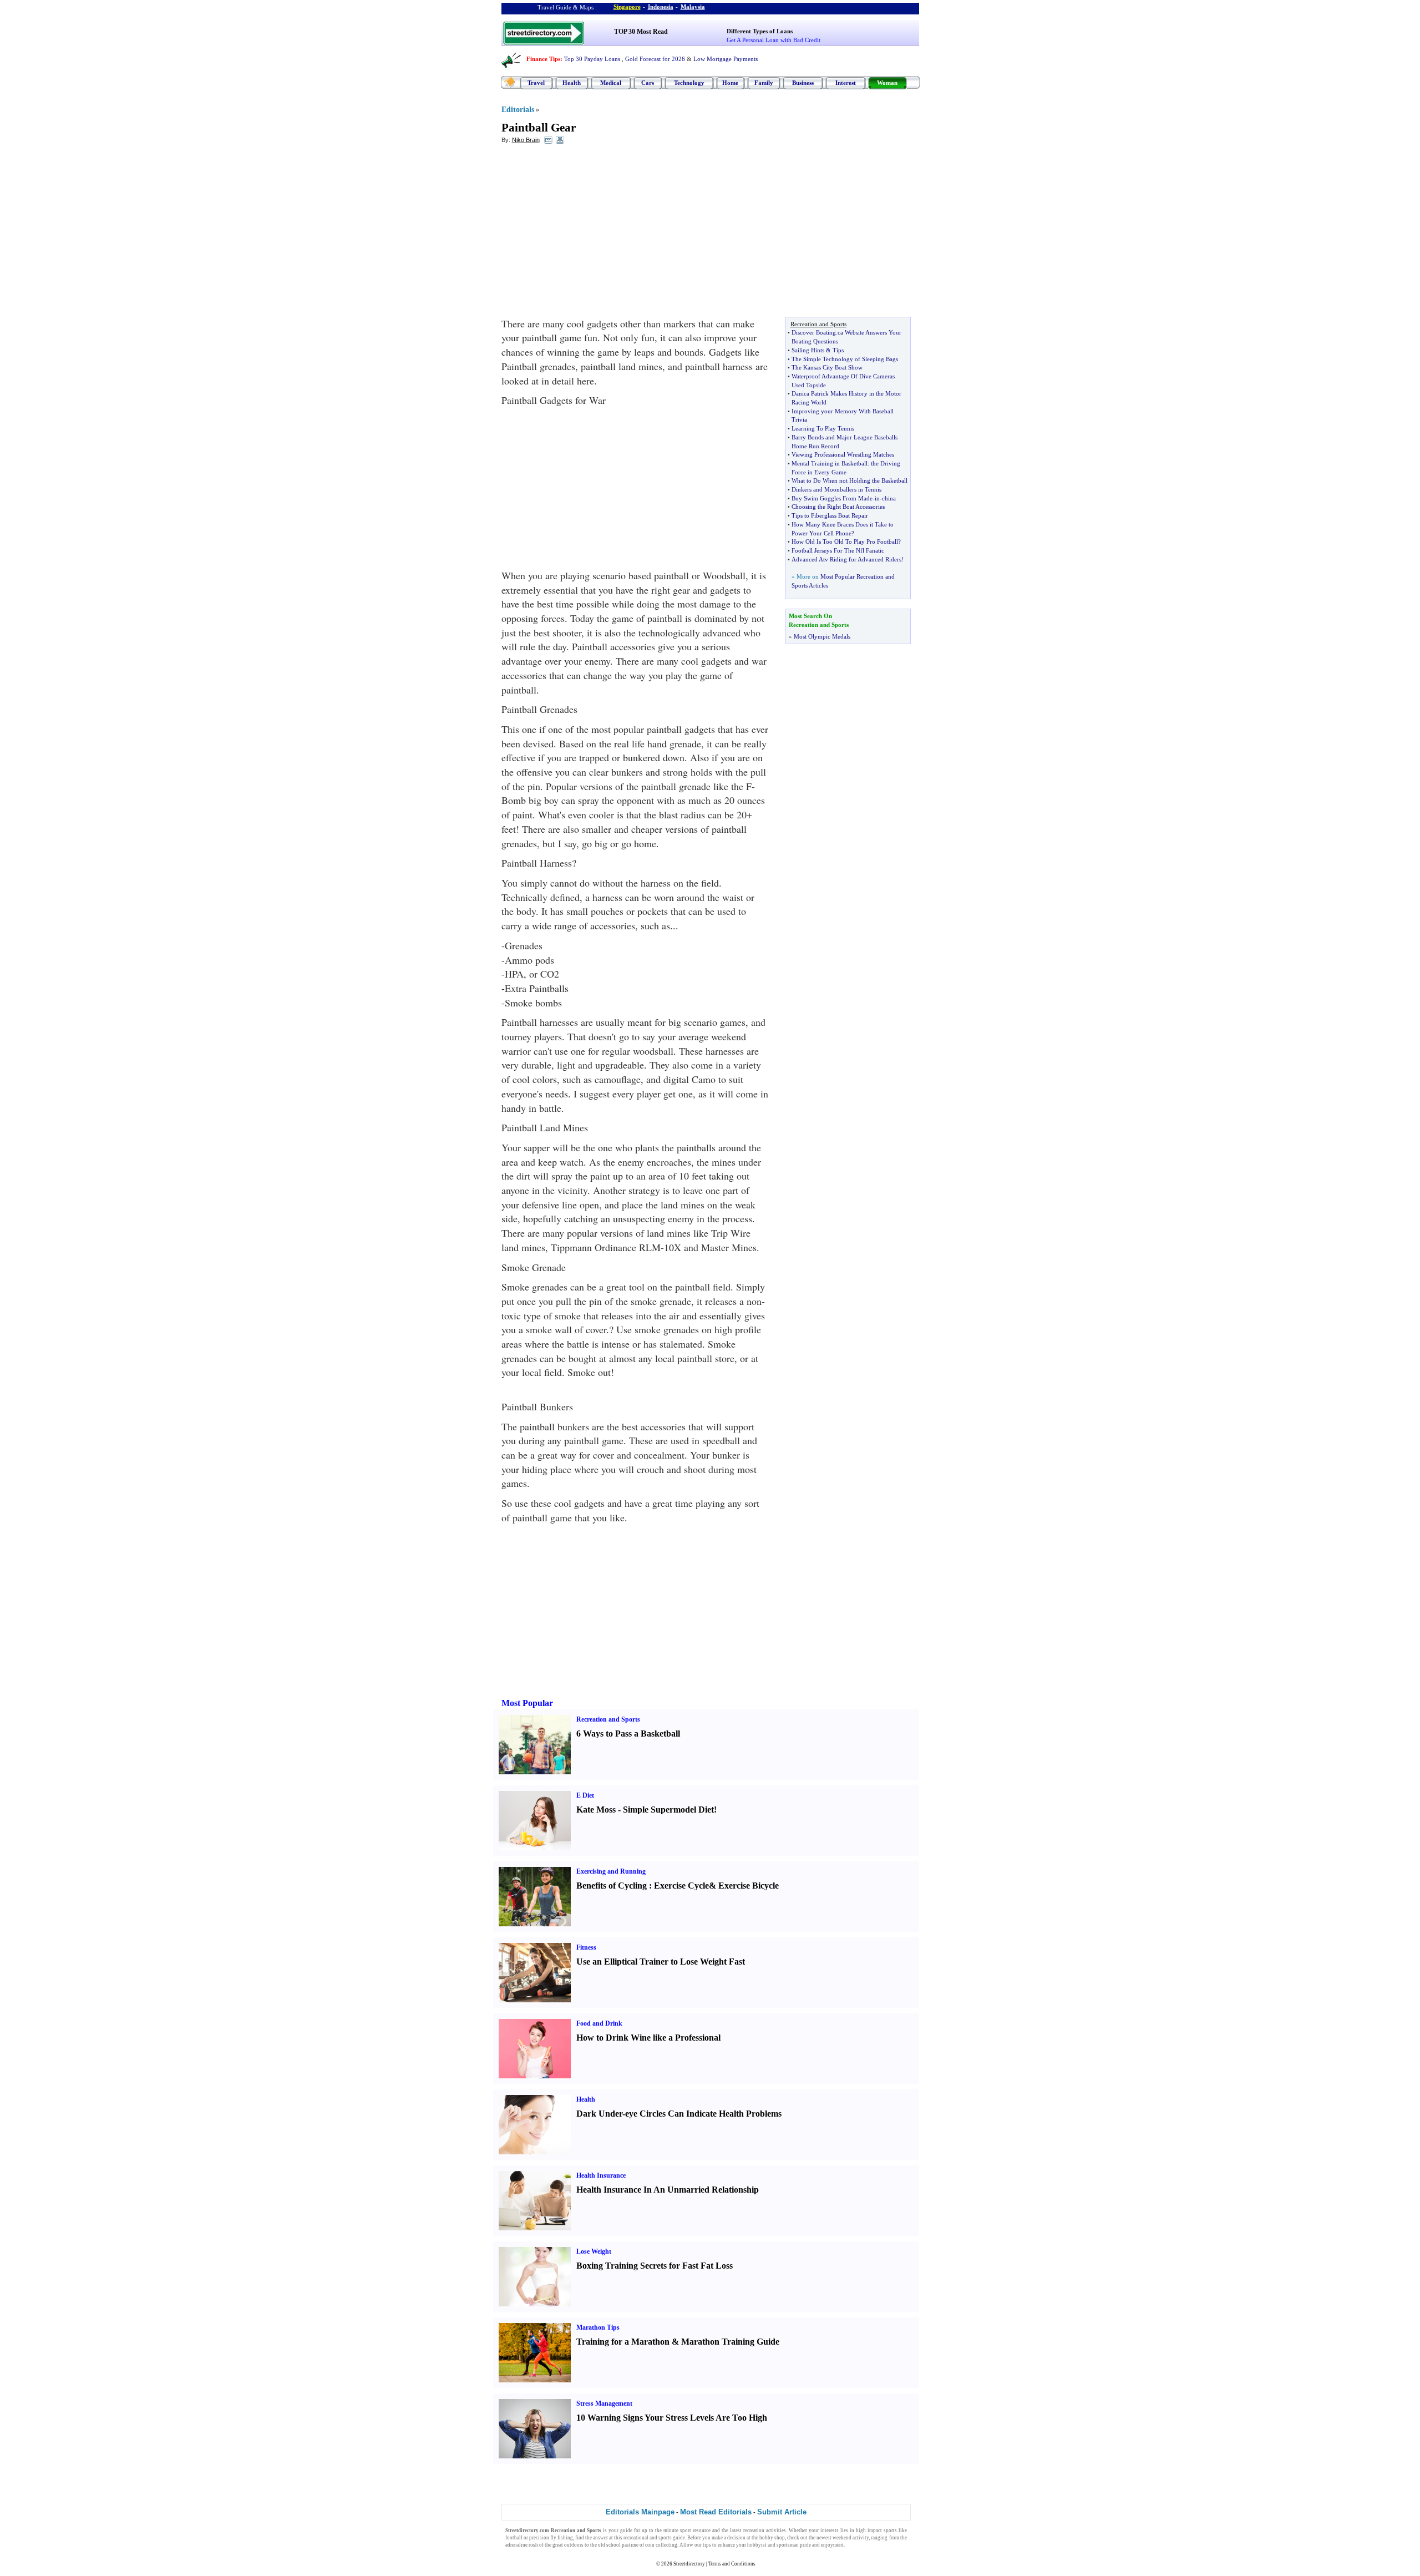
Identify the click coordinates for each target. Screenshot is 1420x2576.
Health (572, 83)
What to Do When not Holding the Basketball (850, 480)
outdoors (574, 2545)
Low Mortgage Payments (726, 59)
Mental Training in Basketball (830, 463)
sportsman (788, 2545)
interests (830, 2531)
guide (626, 2531)
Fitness (586, 1947)
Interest (846, 83)
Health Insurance (601, 2175)
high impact (869, 2531)
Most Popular (527, 1703)
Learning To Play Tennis (823, 428)
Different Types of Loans (760, 31)
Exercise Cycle (681, 1886)
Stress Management (604, 2403)
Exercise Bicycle (749, 1886)
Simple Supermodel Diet (668, 1810)
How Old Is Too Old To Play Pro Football (845, 541)
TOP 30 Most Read (641, 32)
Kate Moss (596, 1810)
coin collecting (661, 2545)
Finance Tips (543, 59)
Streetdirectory (689, 2564)
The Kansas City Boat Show (827, 367)
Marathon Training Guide (730, 2342)
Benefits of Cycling (612, 1886)
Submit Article (782, 2512)
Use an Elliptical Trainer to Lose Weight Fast (661, 1962)
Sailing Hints (808, 350)
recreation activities (765, 2531)
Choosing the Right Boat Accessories (838, 507)
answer (600, 2538)
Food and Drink (599, 2023)
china (889, 498)
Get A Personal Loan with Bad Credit (774, 40)
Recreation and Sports (608, 1719)
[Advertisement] (592, 234)
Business (803, 83)
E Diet (585, 1795)
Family (764, 83)
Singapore (627, 7)
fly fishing (562, 2538)
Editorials (518, 110)
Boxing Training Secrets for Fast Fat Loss (655, 2266)
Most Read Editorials (716, 2512)
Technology (689, 83)
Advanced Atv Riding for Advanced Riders (846, 559)
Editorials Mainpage (640, 2512)
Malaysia (693, 7)
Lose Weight (594, 2251)
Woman (887, 83)
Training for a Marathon (623, 2342)
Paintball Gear (539, 128)
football (514, 2538)
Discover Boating (814, 332)
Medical (611, 83)
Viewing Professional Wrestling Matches (843, 454)
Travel (536, 83)
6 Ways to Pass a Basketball (628, 1734)
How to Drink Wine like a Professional (648, 2038)
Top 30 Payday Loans (592, 59)
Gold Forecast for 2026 (655, 59)
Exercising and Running (611, 1871)
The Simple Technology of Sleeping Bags (845, 359)
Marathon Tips (598, 2327)
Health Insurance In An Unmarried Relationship (668, 2190)
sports (890, 2531)
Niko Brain (526, 140)
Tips (838, 350)
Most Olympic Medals (822, 636)
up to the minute (660, 2531)
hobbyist (757, 2545)
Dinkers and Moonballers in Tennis (836, 489)
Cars (648, 83)
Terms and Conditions (732, 2564)
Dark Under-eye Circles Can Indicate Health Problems (679, 2114)
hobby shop (772, 2538)
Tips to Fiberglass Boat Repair (830, 515)
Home (730, 83)
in (877, 498)
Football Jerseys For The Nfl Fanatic (838, 550)
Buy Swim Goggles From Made (832, 498)
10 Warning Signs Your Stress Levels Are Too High (672, 2418)
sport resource (695, 2531)
